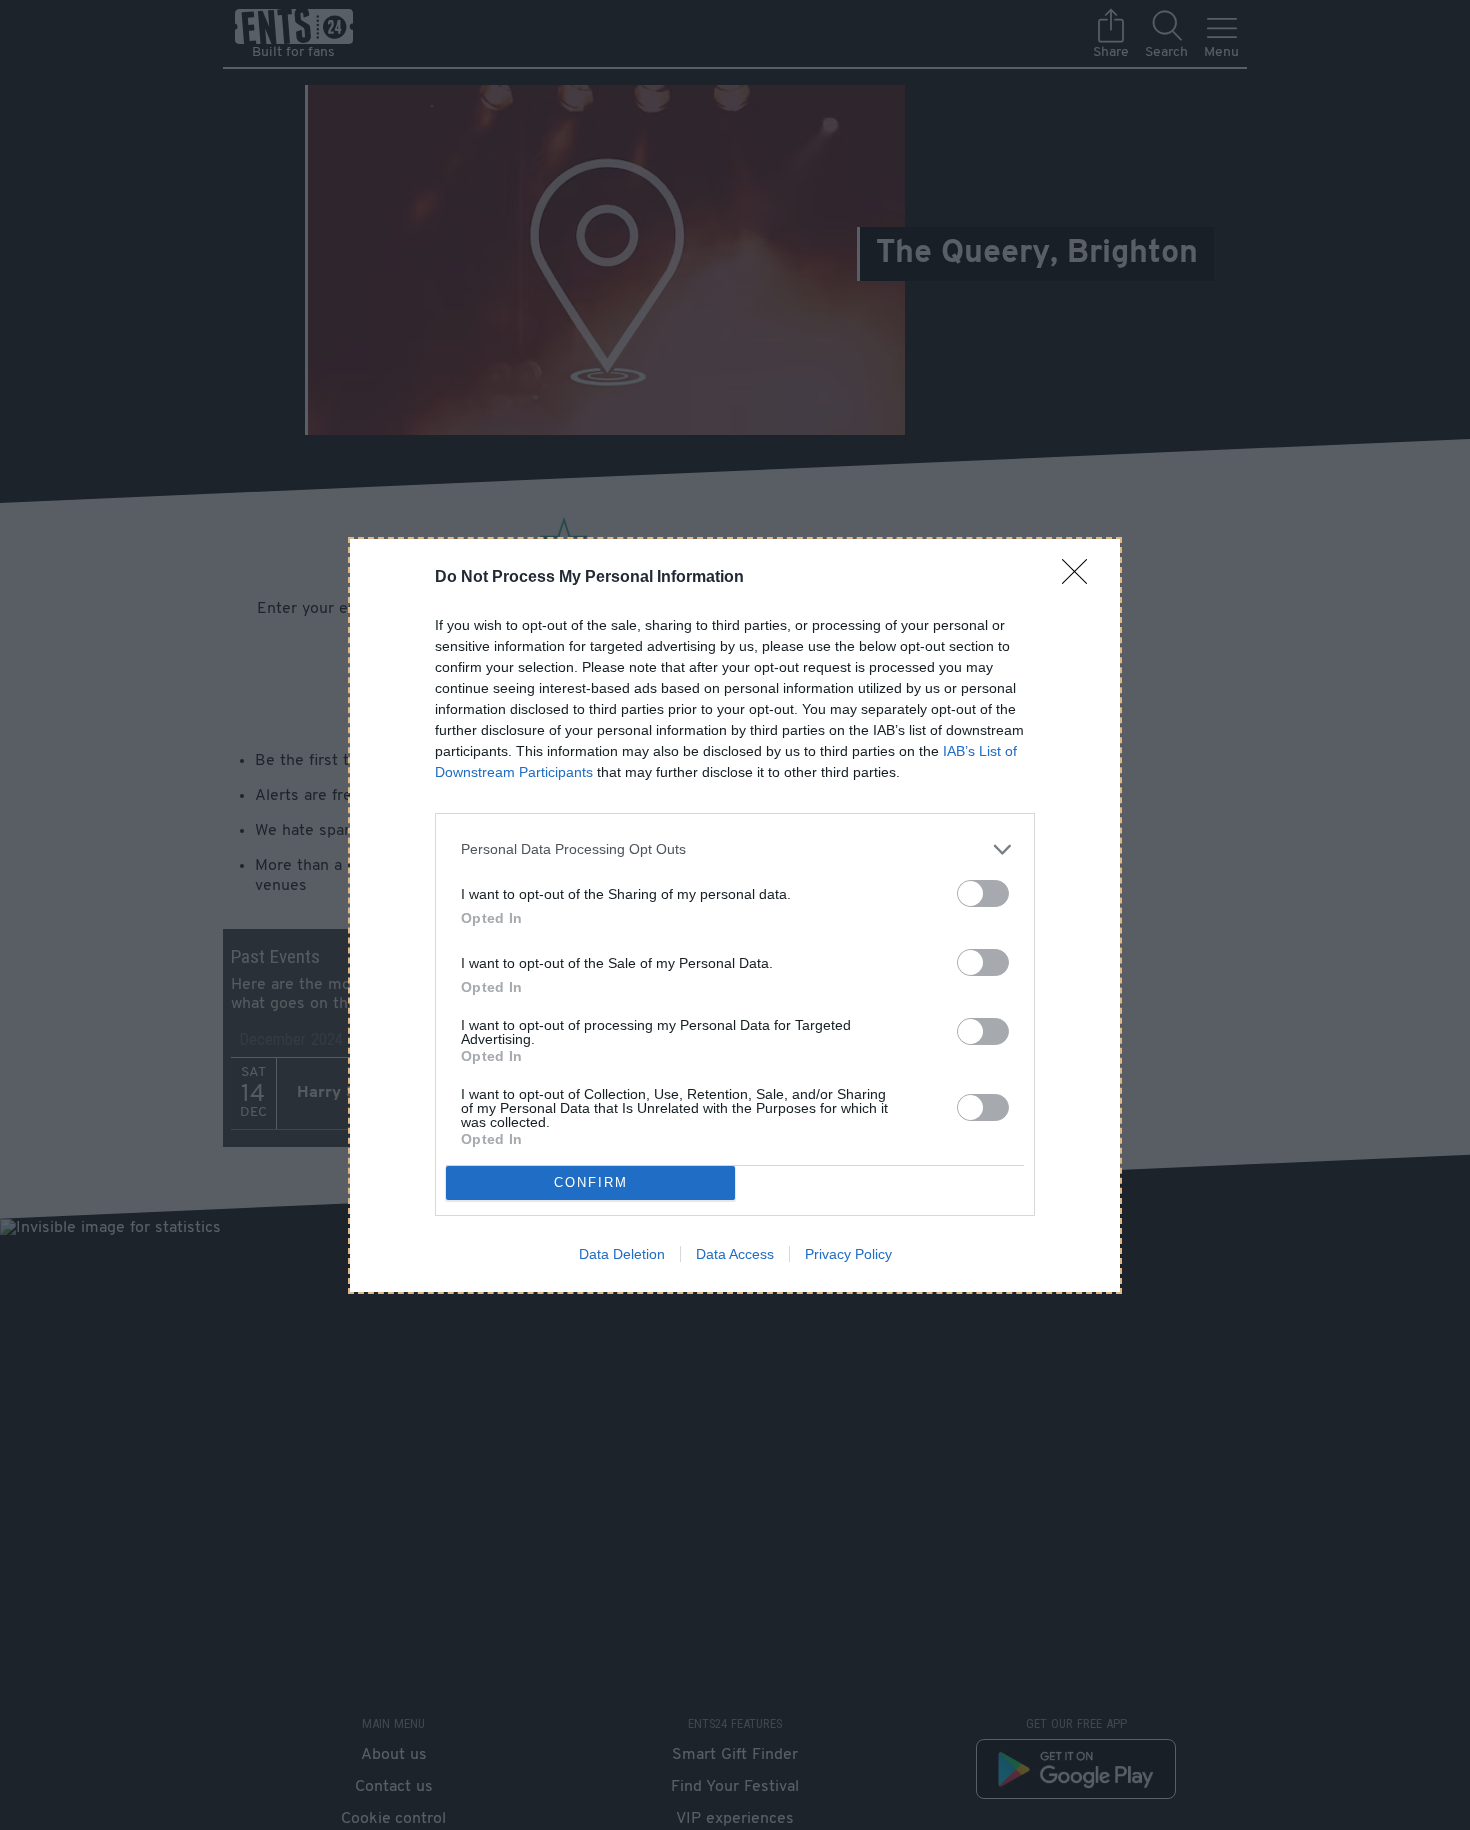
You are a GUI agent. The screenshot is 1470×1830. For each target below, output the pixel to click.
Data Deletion (622, 1254)
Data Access (735, 1254)
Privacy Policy (848, 1254)
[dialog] (735, 915)
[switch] (983, 893)
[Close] (1081, 578)
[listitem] (735, 849)
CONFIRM (591, 1182)
